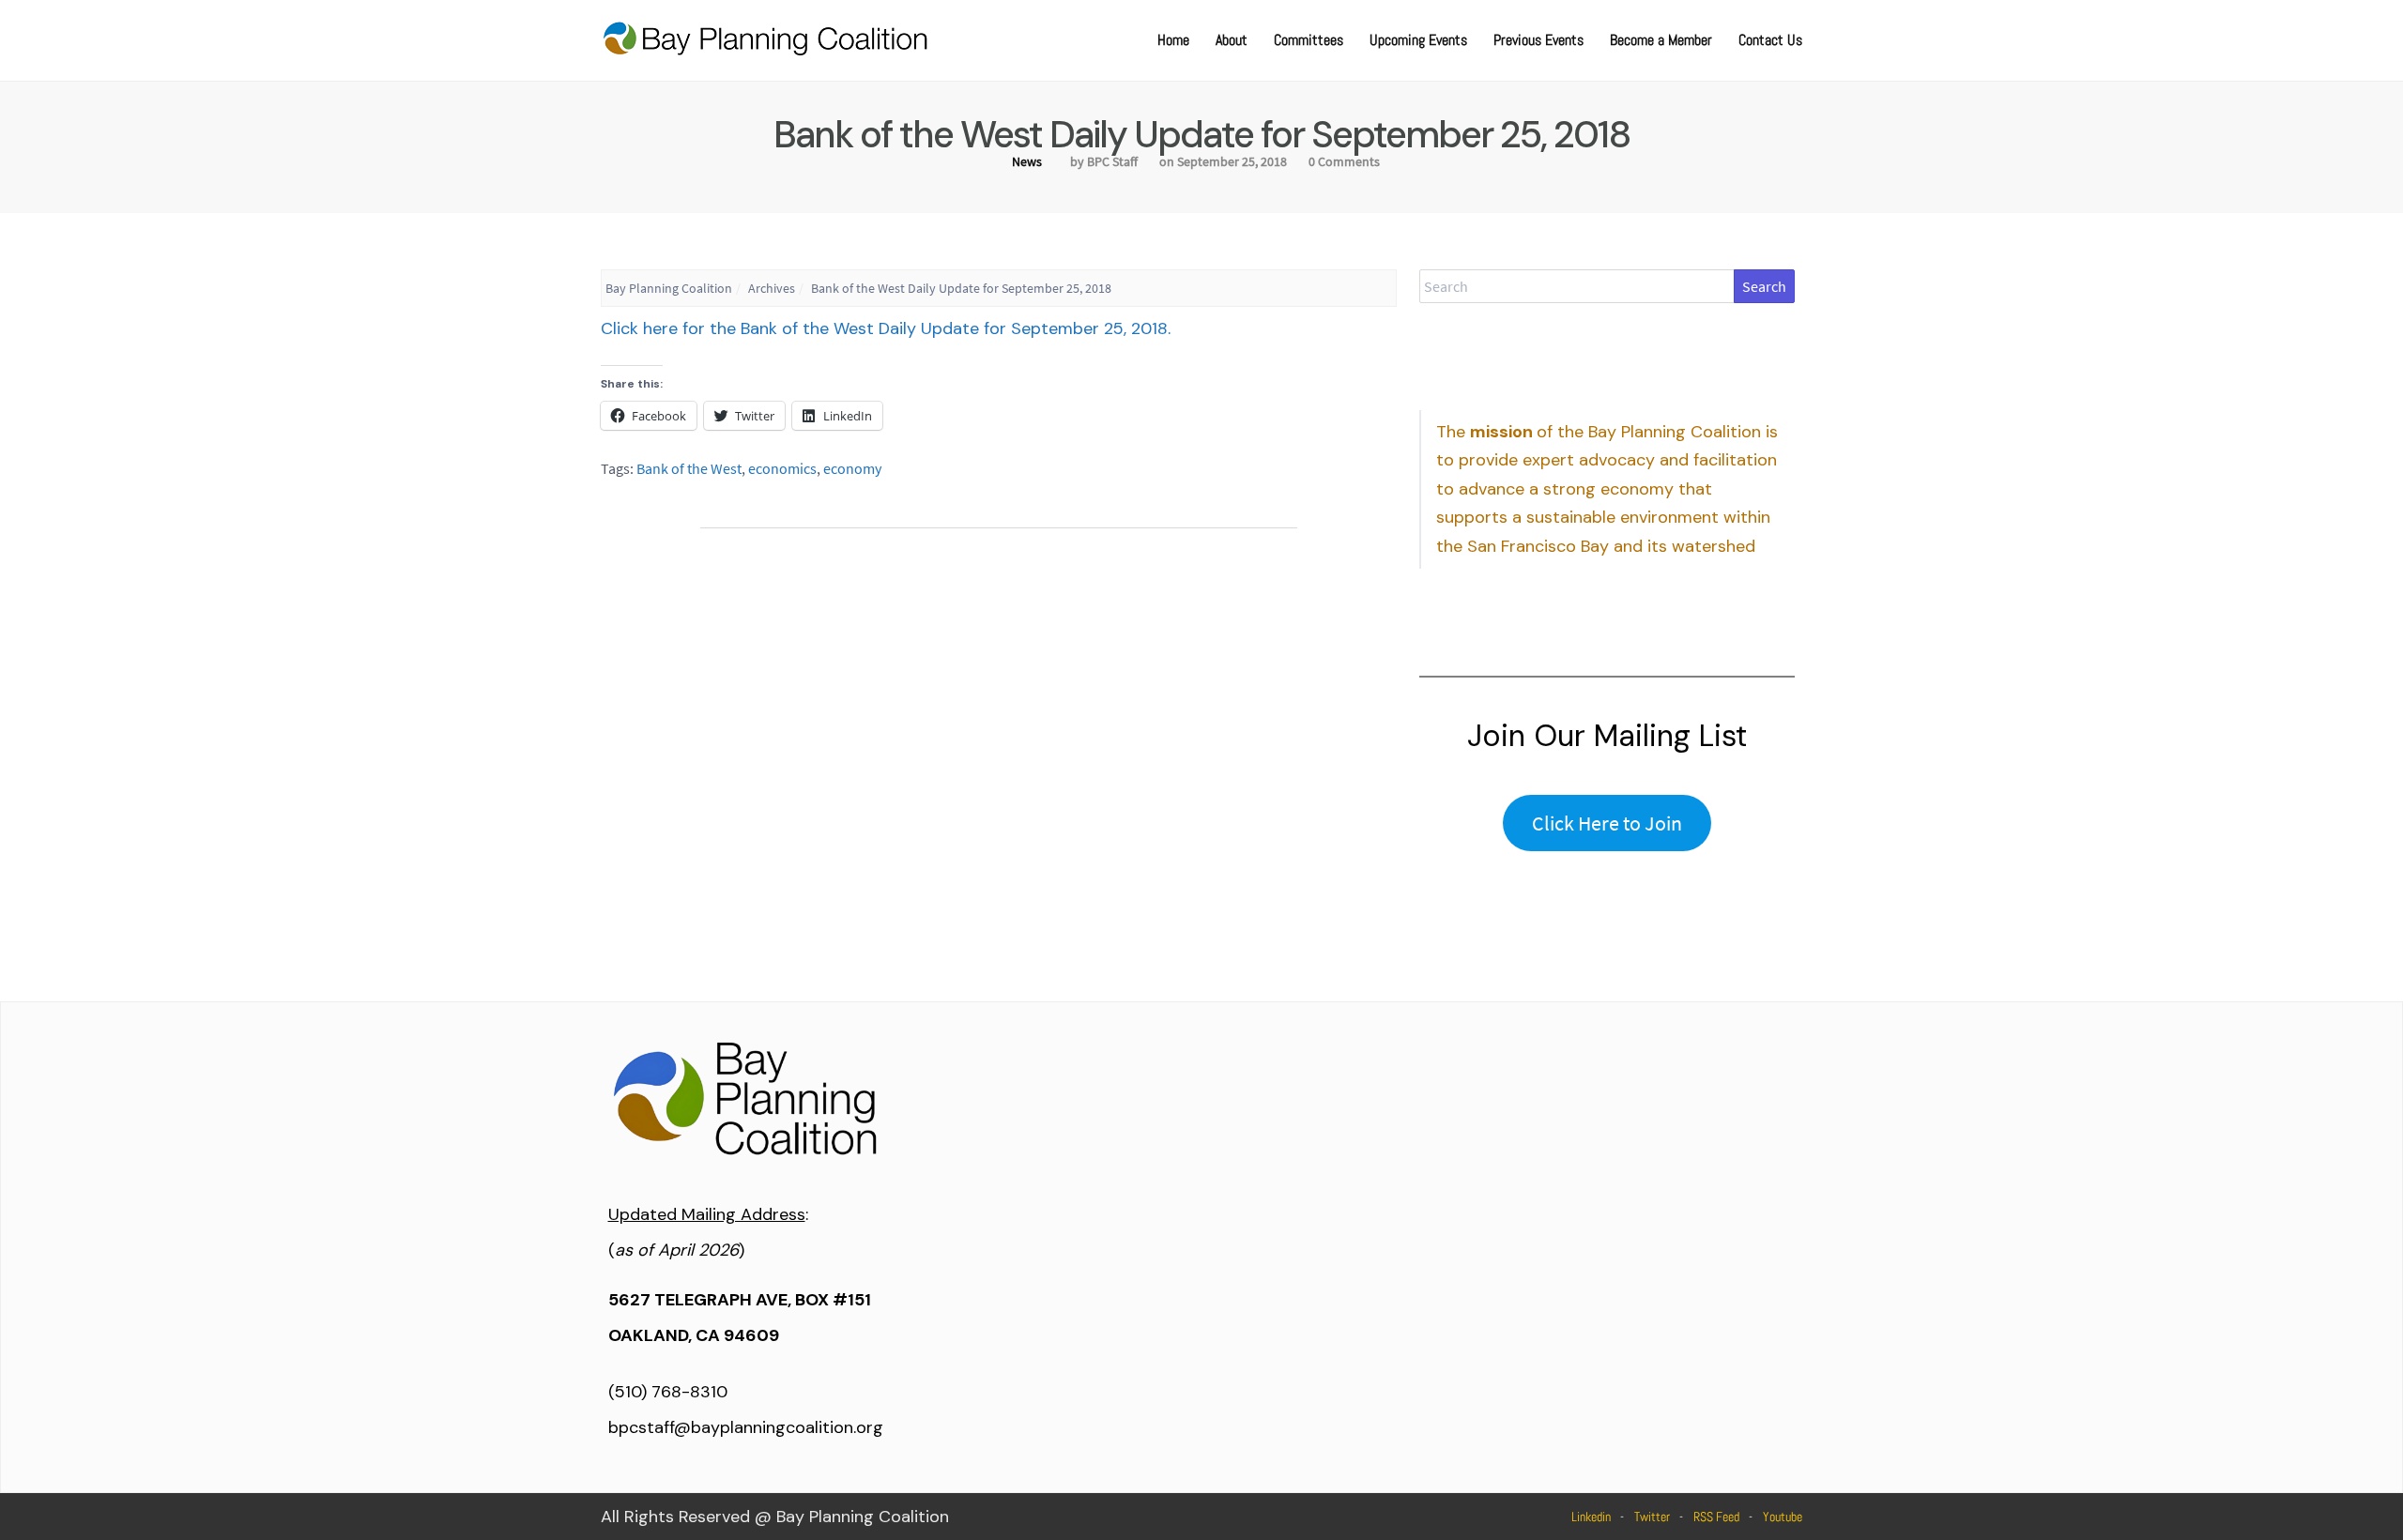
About (1232, 40)
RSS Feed (1716, 1517)
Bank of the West (689, 468)
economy (852, 468)
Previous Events (1538, 40)
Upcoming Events (1418, 40)
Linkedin (1591, 1517)
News (1027, 161)
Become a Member (1661, 40)
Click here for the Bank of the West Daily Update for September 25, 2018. (886, 328)
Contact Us (1770, 40)
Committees (1309, 40)
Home (1173, 40)
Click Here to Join (1607, 823)
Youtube (1783, 1517)
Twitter (1652, 1517)
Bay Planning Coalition (669, 288)
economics (782, 468)
